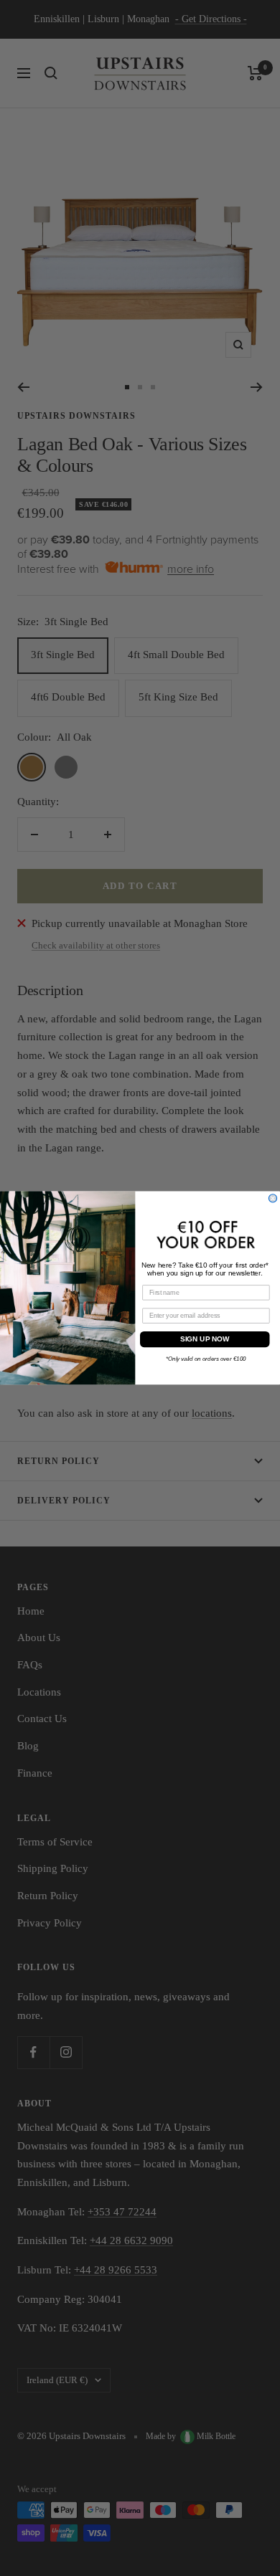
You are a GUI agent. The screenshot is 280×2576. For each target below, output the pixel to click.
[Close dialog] (272, 1198)
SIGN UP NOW (205, 1339)
